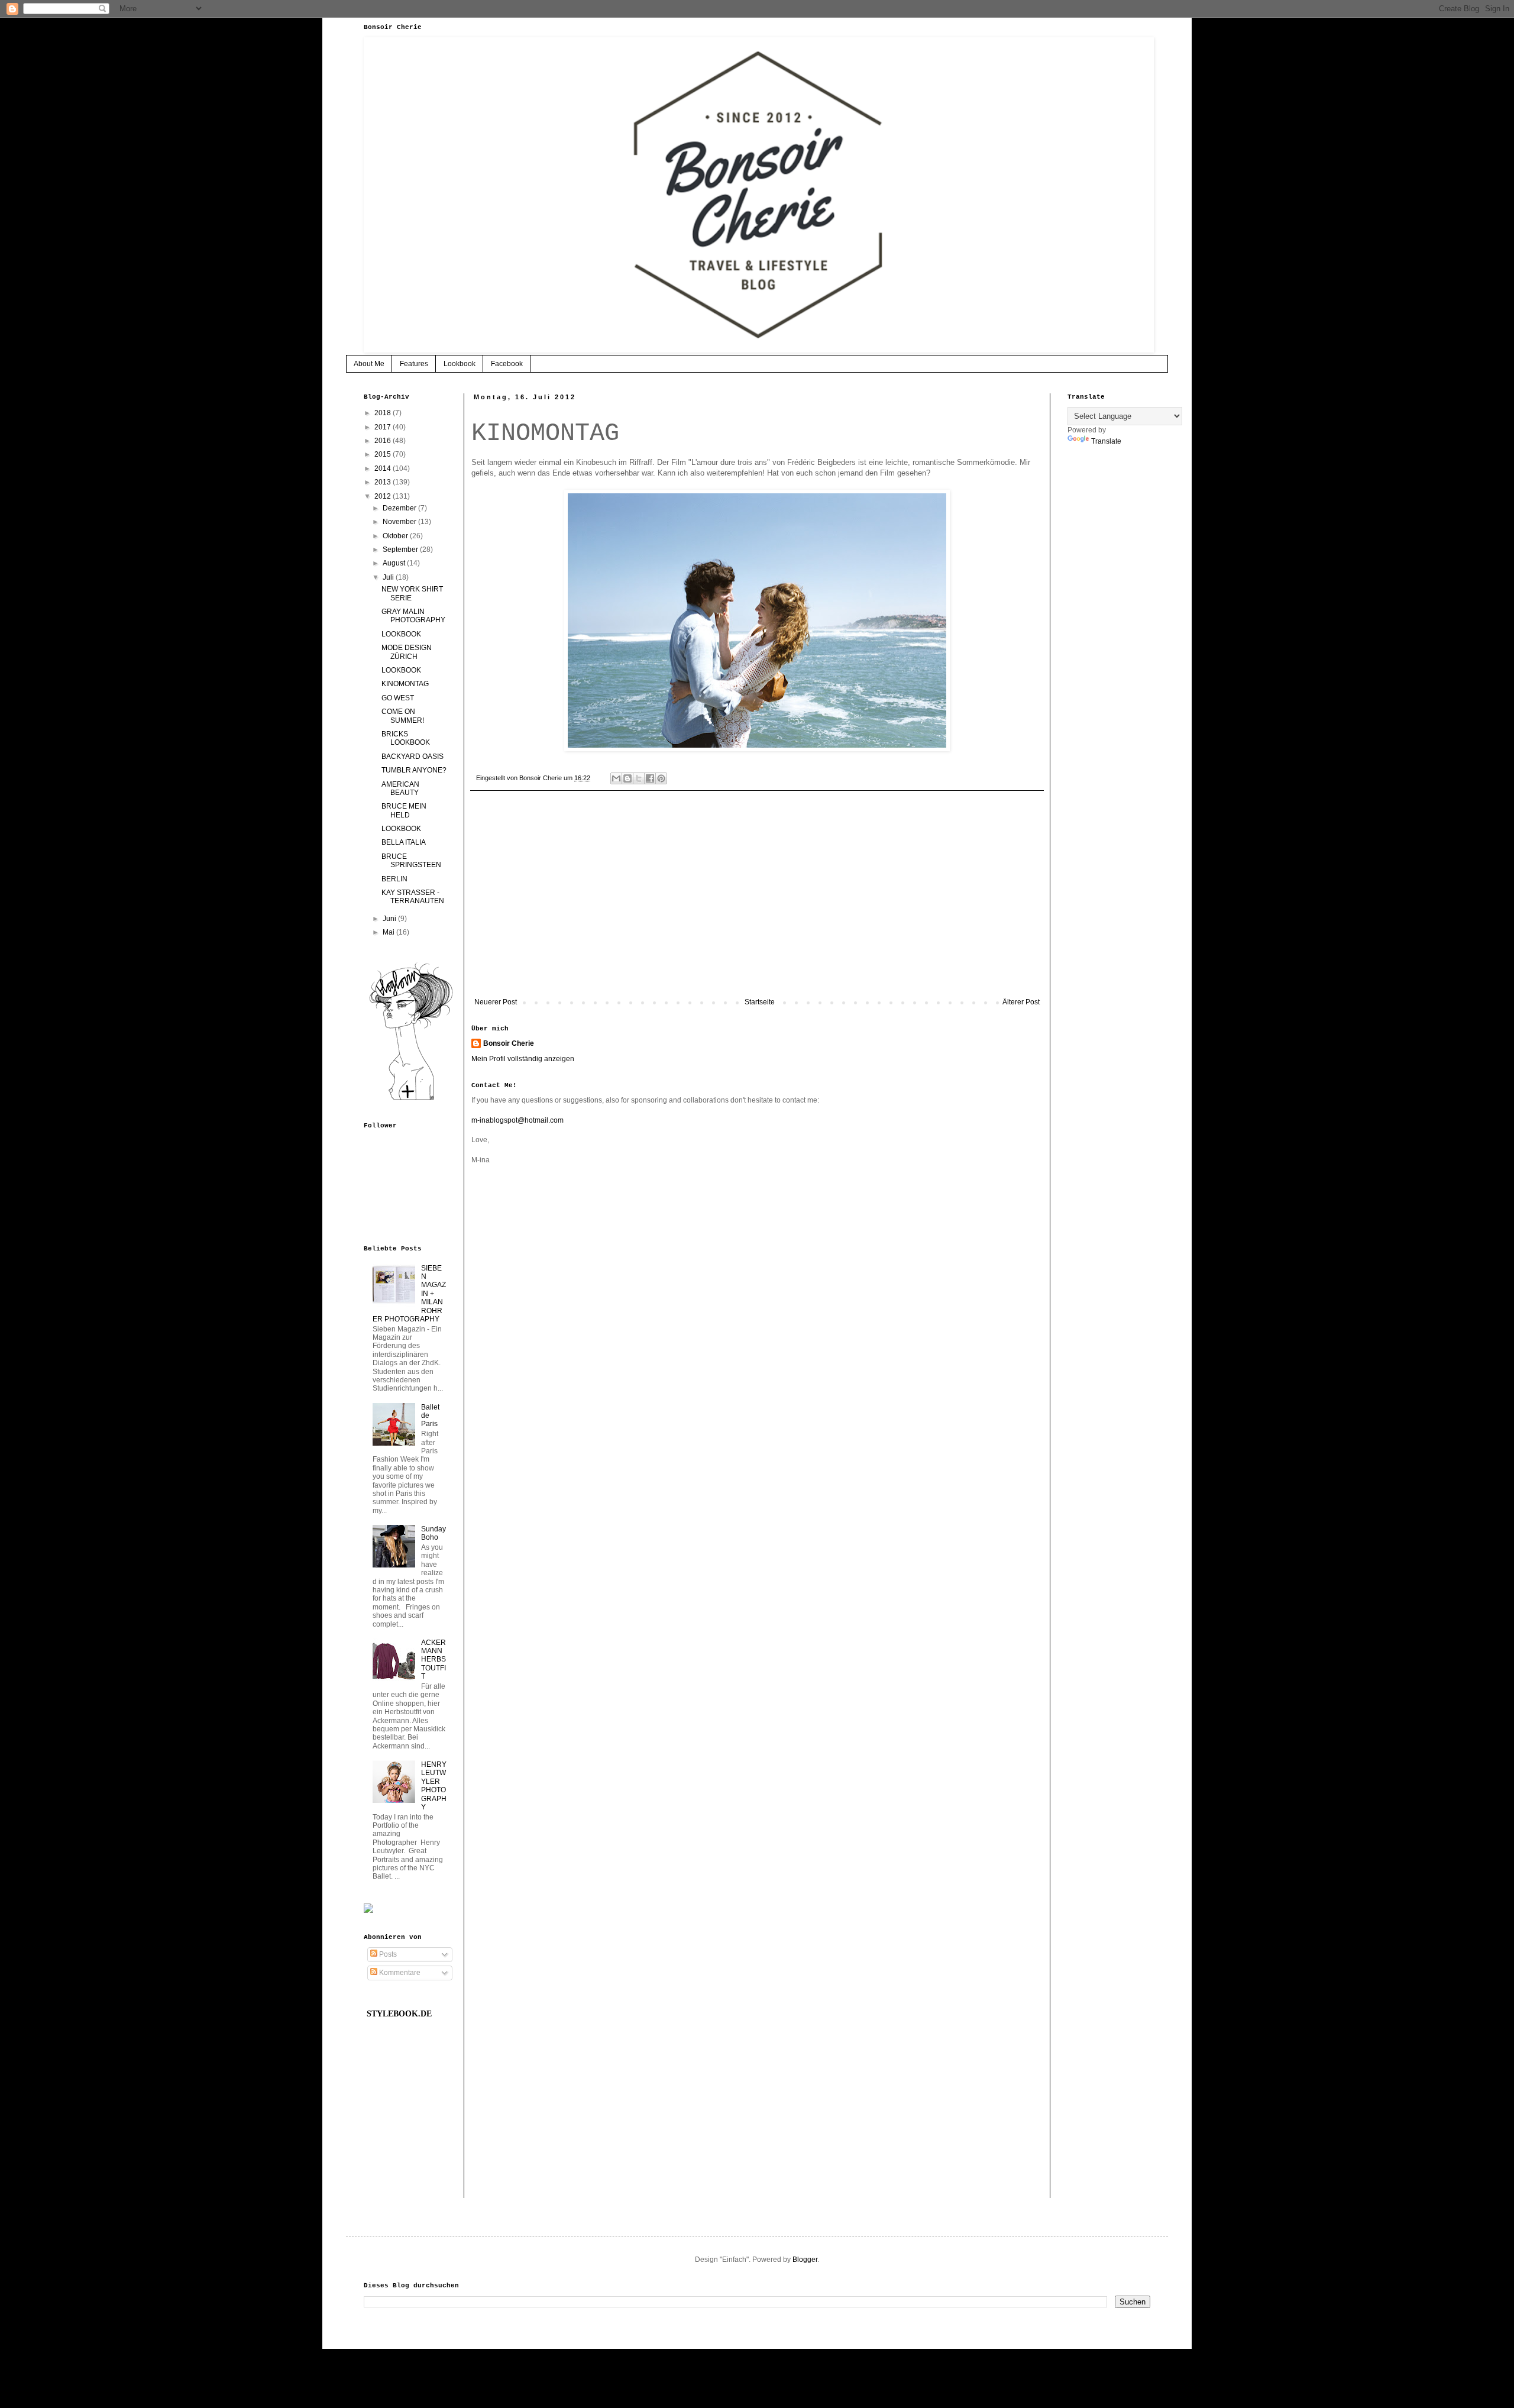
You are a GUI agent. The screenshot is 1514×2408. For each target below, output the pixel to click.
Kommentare (399, 1973)
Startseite (760, 1002)
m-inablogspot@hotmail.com (517, 1120)
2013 (384, 482)
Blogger (805, 2260)
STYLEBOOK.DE (399, 2014)
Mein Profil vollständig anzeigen (523, 1059)
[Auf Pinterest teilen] (661, 778)
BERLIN (394, 879)
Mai (389, 932)
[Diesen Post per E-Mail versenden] (616, 778)
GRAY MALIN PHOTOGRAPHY (413, 616)
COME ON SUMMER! (403, 716)
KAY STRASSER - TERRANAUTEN (413, 897)
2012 (384, 496)
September (401, 550)
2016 (384, 441)
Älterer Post (1021, 1002)
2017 (384, 427)
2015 (384, 454)
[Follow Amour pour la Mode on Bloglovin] (411, 1100)
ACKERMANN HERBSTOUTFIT (434, 1660)
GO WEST (398, 698)
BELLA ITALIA (404, 842)
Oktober (396, 536)
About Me (369, 364)
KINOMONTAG (405, 684)
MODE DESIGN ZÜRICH (407, 652)
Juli (389, 577)
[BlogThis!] (627, 778)
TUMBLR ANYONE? (414, 770)
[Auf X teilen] (639, 778)
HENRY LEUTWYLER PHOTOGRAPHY (434, 1786)
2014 (384, 468)
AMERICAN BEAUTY (400, 788)
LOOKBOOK (401, 634)
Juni (390, 919)
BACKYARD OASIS (413, 757)
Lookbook (460, 364)
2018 (384, 413)
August (395, 563)
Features (414, 364)
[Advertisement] (757, 900)
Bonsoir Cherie (509, 1043)
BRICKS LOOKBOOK (406, 738)
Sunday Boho (434, 1533)
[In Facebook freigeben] (650, 778)
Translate (1106, 441)
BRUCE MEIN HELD (404, 810)
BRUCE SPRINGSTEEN (411, 861)
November (400, 522)
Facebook (507, 364)
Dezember (400, 508)
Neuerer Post (496, 1002)
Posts (387, 1954)
